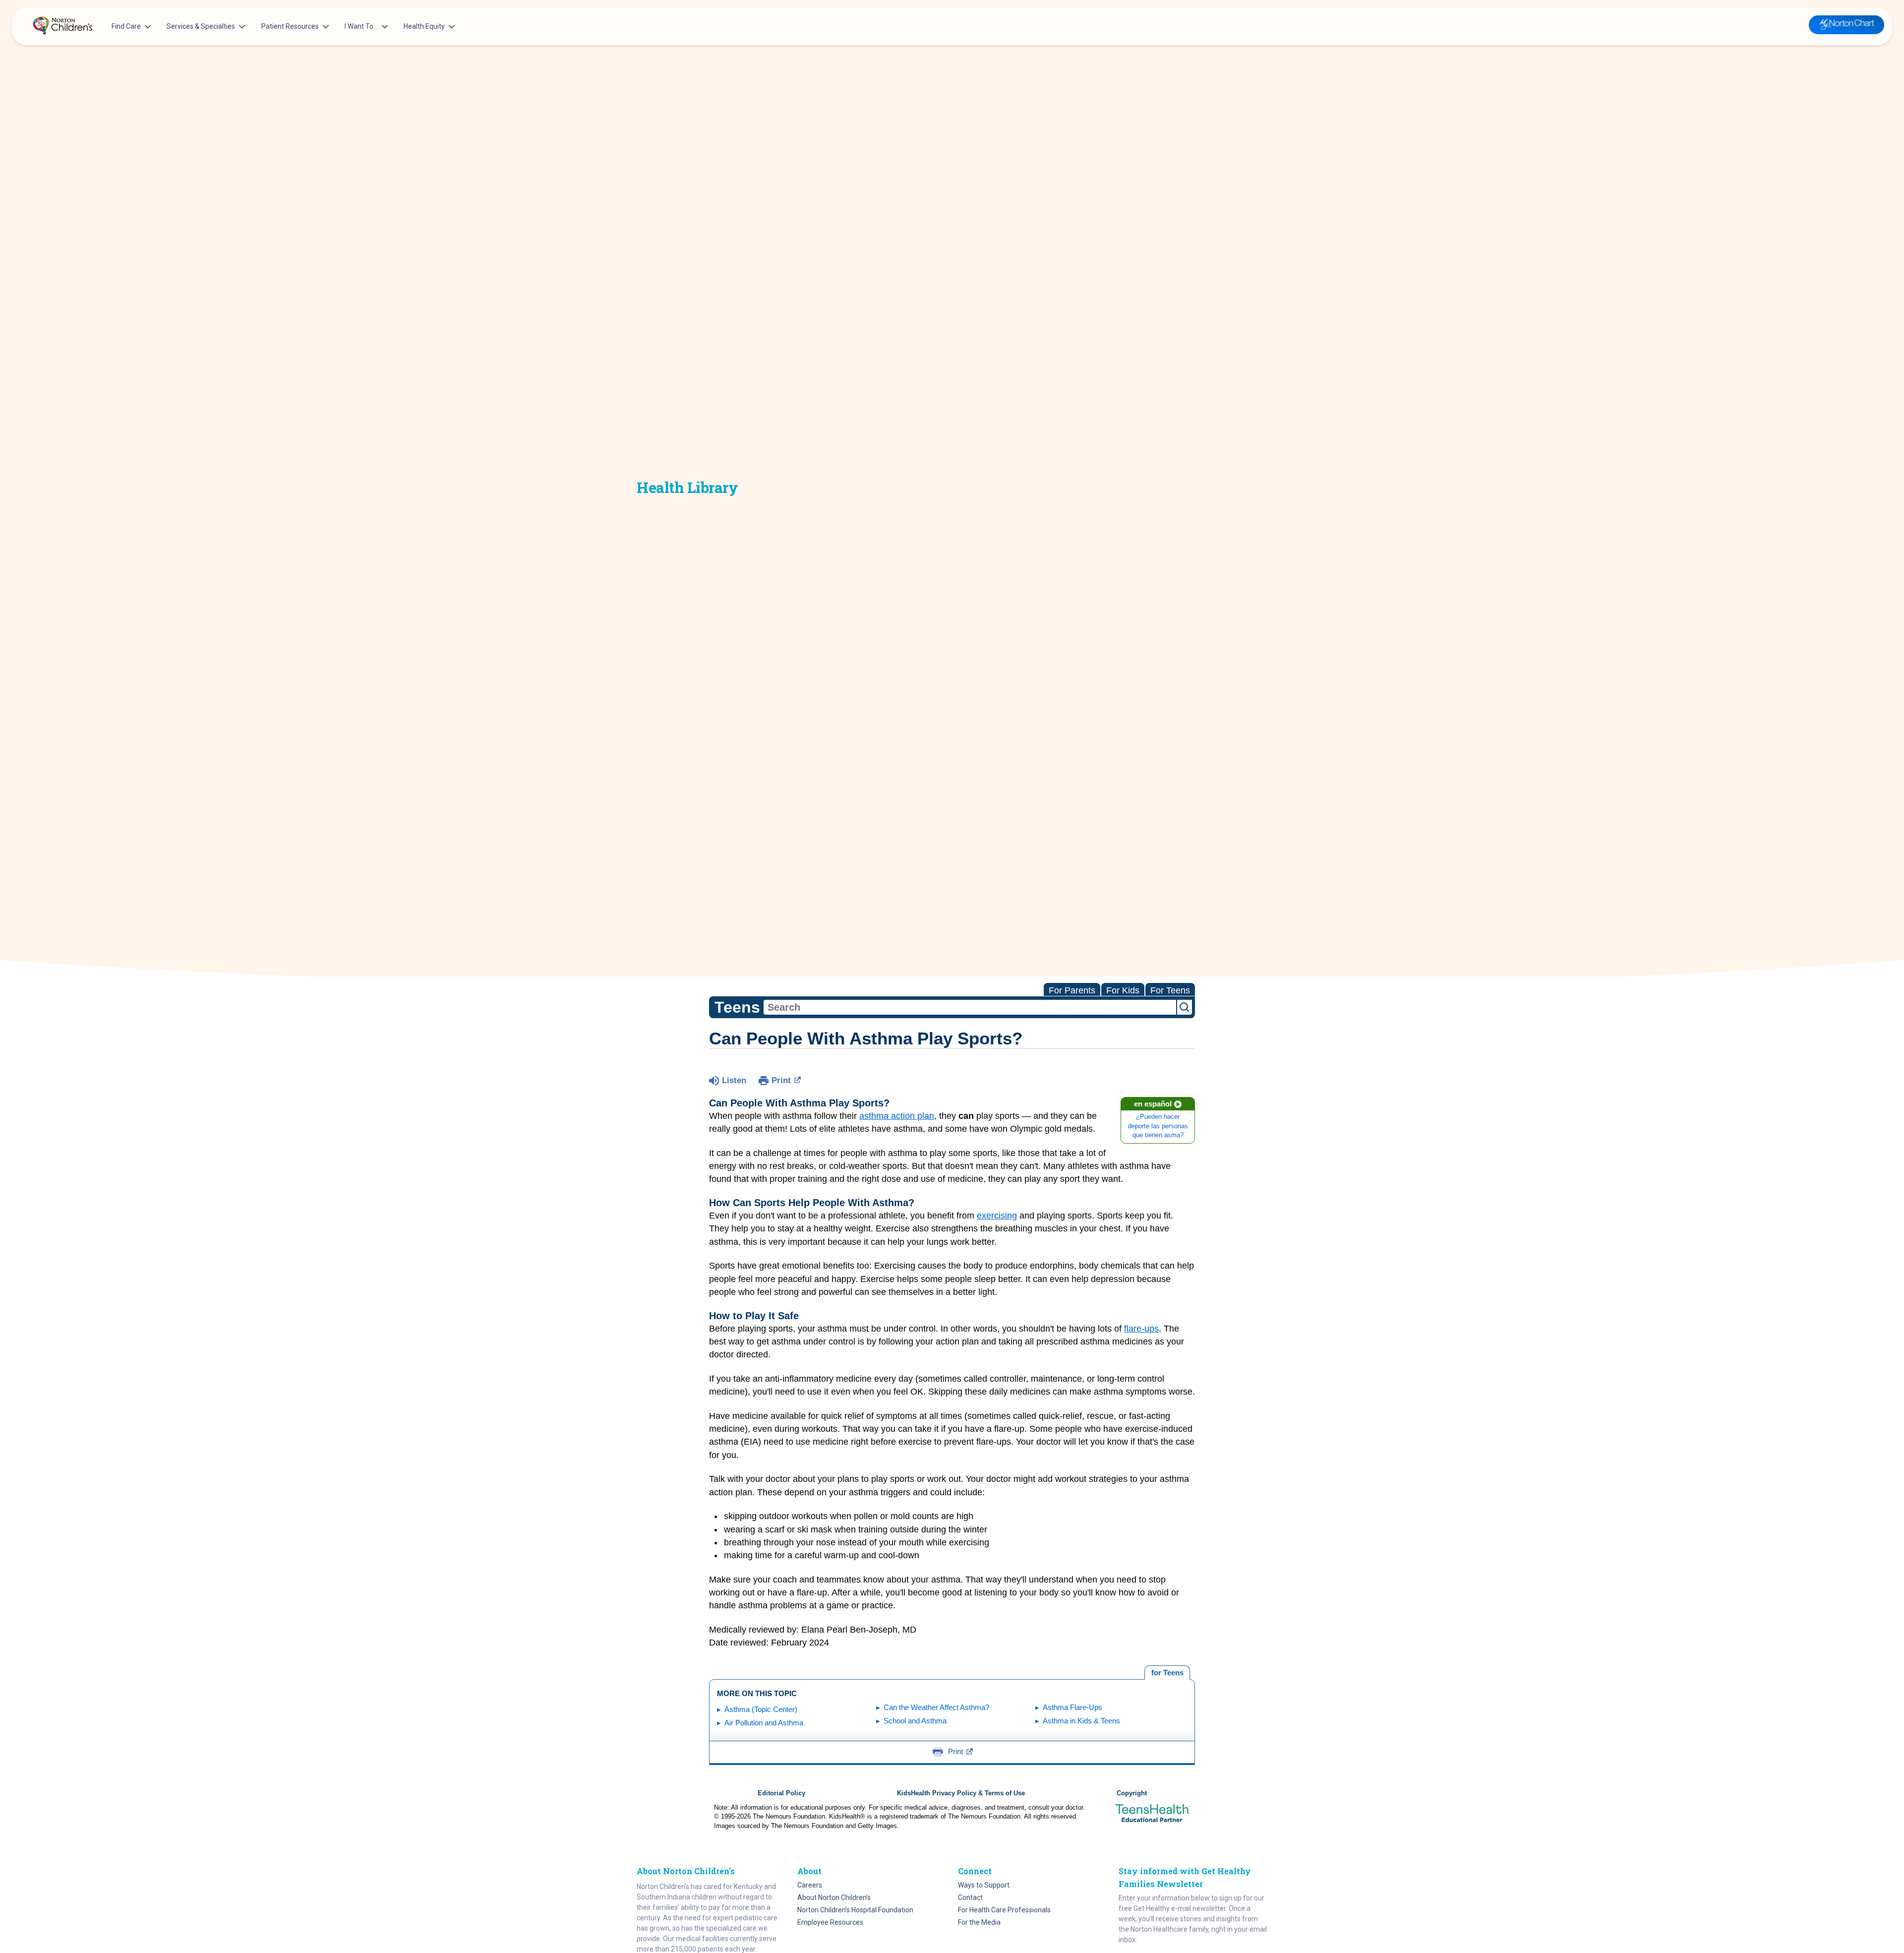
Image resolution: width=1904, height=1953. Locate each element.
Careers (810, 1885)
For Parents (1072, 990)
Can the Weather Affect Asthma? (936, 1707)
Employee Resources (830, 1922)
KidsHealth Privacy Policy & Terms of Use (961, 1793)
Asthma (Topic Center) (761, 1709)
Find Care (126, 26)
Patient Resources (290, 26)
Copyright (1132, 1793)
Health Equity (424, 26)
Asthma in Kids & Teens (1081, 1721)
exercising (997, 1216)
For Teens (1170, 990)
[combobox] (970, 1007)
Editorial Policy (781, 1793)
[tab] (1167, 1673)
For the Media (979, 1922)
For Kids (1123, 990)
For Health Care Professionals (1004, 1910)
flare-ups (1141, 1329)
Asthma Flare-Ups (1072, 1707)
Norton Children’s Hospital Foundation (855, 1910)
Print (781, 1080)
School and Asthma (915, 1721)
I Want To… (361, 26)
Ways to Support (984, 1885)
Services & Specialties (201, 26)
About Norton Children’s (834, 1897)
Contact (970, 1897)
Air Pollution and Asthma (764, 1723)
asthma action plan (897, 1116)
